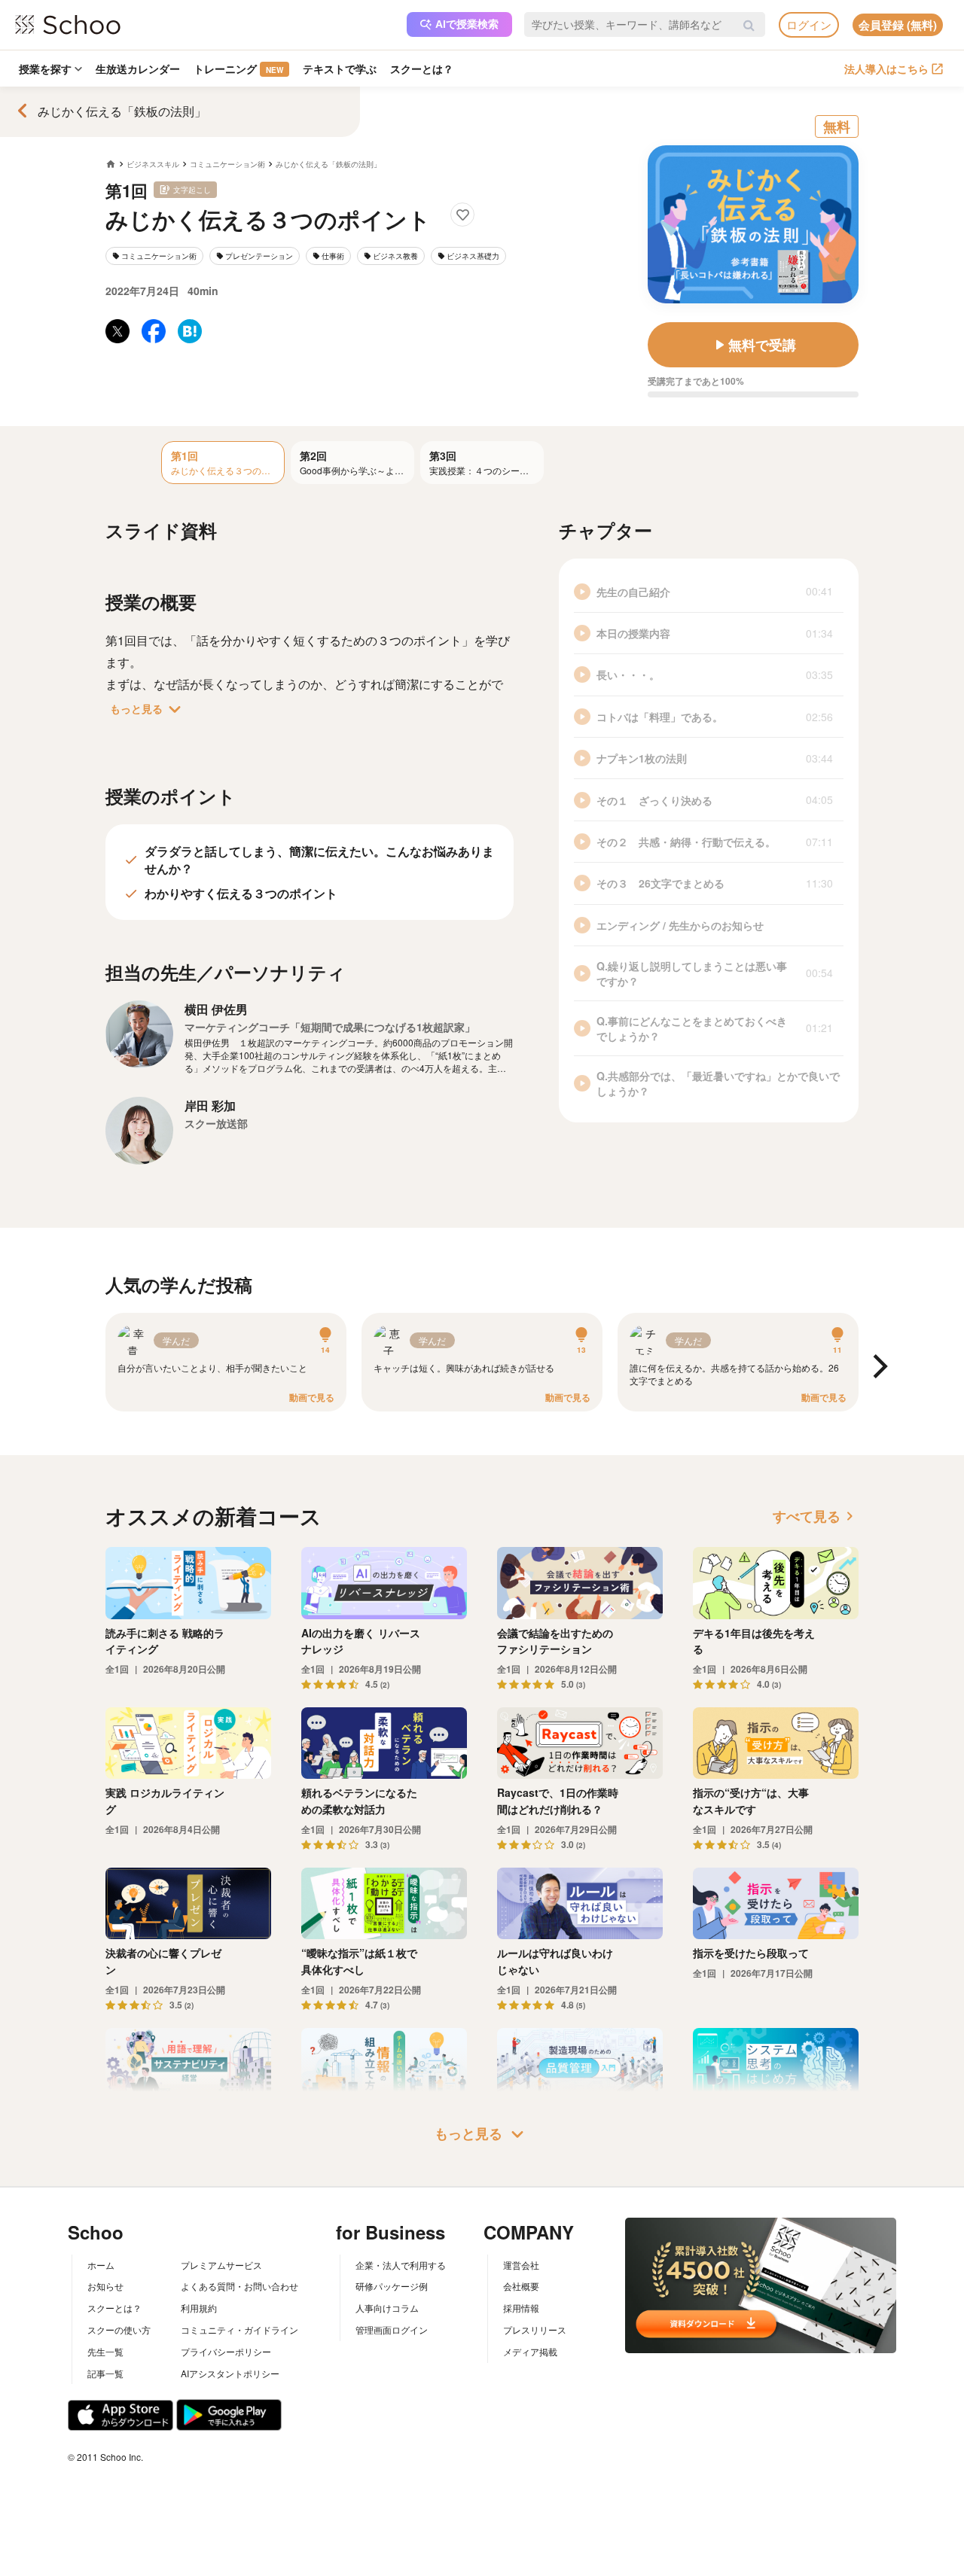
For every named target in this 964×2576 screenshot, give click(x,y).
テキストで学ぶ (340, 69)
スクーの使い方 (119, 2329)
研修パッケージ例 (392, 2286)
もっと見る (148, 709)
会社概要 (521, 2286)
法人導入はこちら (886, 69)
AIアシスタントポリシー (230, 2373)
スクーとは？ (422, 69)
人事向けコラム (387, 2308)
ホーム (101, 2265)
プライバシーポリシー (226, 2351)
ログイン (809, 24)
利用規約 (199, 2308)
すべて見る (816, 1516)
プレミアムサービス (221, 2265)
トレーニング (238, 69)
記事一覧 (105, 2373)
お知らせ (105, 2286)
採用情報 (521, 2308)
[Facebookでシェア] (154, 331)
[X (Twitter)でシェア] (117, 331)
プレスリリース (535, 2329)
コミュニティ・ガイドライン (239, 2329)
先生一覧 (105, 2351)
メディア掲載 (530, 2351)
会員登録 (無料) (898, 25)
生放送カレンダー (138, 69)
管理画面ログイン (392, 2329)
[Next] (878, 1367)
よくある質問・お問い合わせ (239, 2286)
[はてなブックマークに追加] (190, 331)
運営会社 (521, 2265)
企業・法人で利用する (401, 2265)
